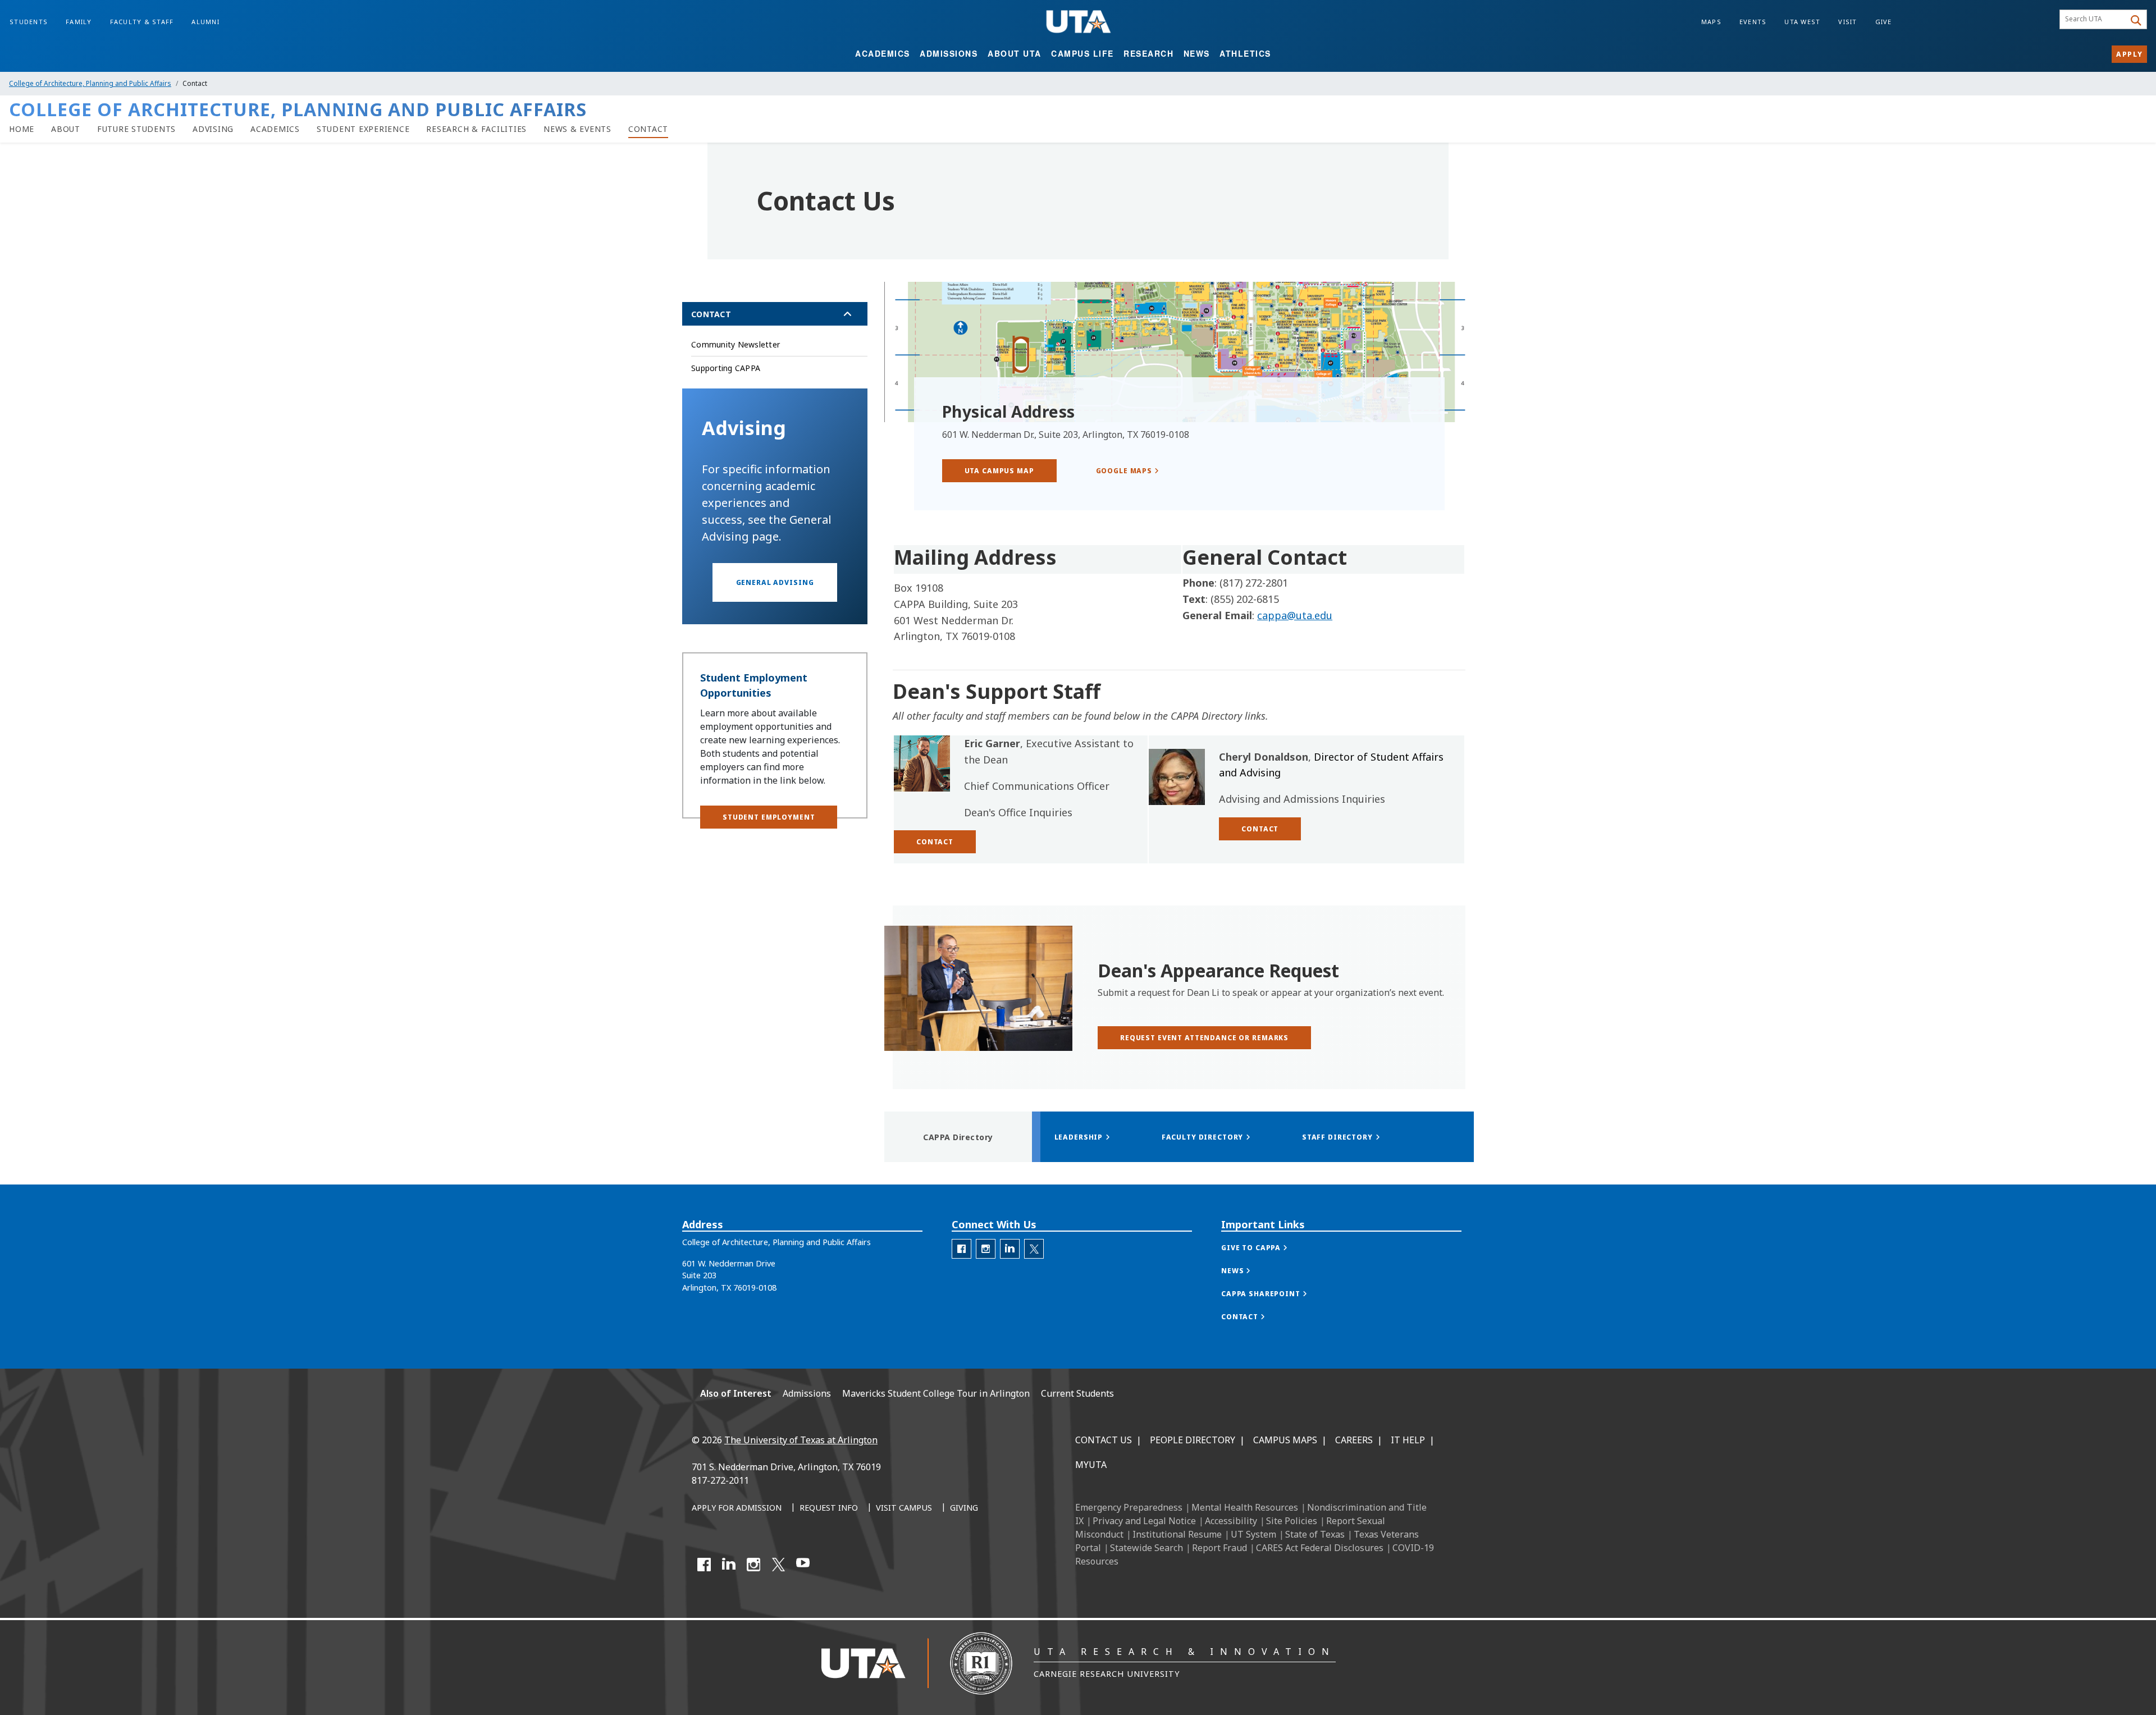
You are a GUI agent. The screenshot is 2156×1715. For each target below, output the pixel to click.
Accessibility (1231, 1521)
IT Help (1408, 1440)
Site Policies (1292, 1521)
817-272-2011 (720, 1480)
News (1197, 53)
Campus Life (1082, 53)
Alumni (205, 22)
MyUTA (1091, 1465)
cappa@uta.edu (1295, 615)
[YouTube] (803, 1565)
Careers (1354, 1440)
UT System (1253, 1534)
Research (1148, 53)
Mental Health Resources (1245, 1507)
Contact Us (1104, 1440)
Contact (711, 314)
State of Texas (1315, 1534)
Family (79, 22)
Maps (1711, 22)
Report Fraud (1219, 1548)
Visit (1847, 22)
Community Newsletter (736, 344)
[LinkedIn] (729, 1565)
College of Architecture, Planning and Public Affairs (90, 83)
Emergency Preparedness (1129, 1507)
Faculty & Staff (142, 22)
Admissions (949, 53)
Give (1884, 22)
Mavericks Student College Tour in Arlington (936, 1393)
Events (1753, 22)
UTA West (1802, 22)
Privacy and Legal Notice (1144, 1521)
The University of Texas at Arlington (801, 1440)
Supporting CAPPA (726, 368)
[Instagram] (753, 1565)
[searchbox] (2094, 20)
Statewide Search (1146, 1548)
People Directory (1193, 1440)
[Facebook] (704, 1565)
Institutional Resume (1177, 1534)
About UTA (1015, 53)
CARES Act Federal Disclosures (1320, 1548)
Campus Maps (1285, 1440)
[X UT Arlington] (778, 1565)
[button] (775, 582)
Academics (883, 53)
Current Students (1077, 1393)
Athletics (1245, 53)
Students (29, 22)
